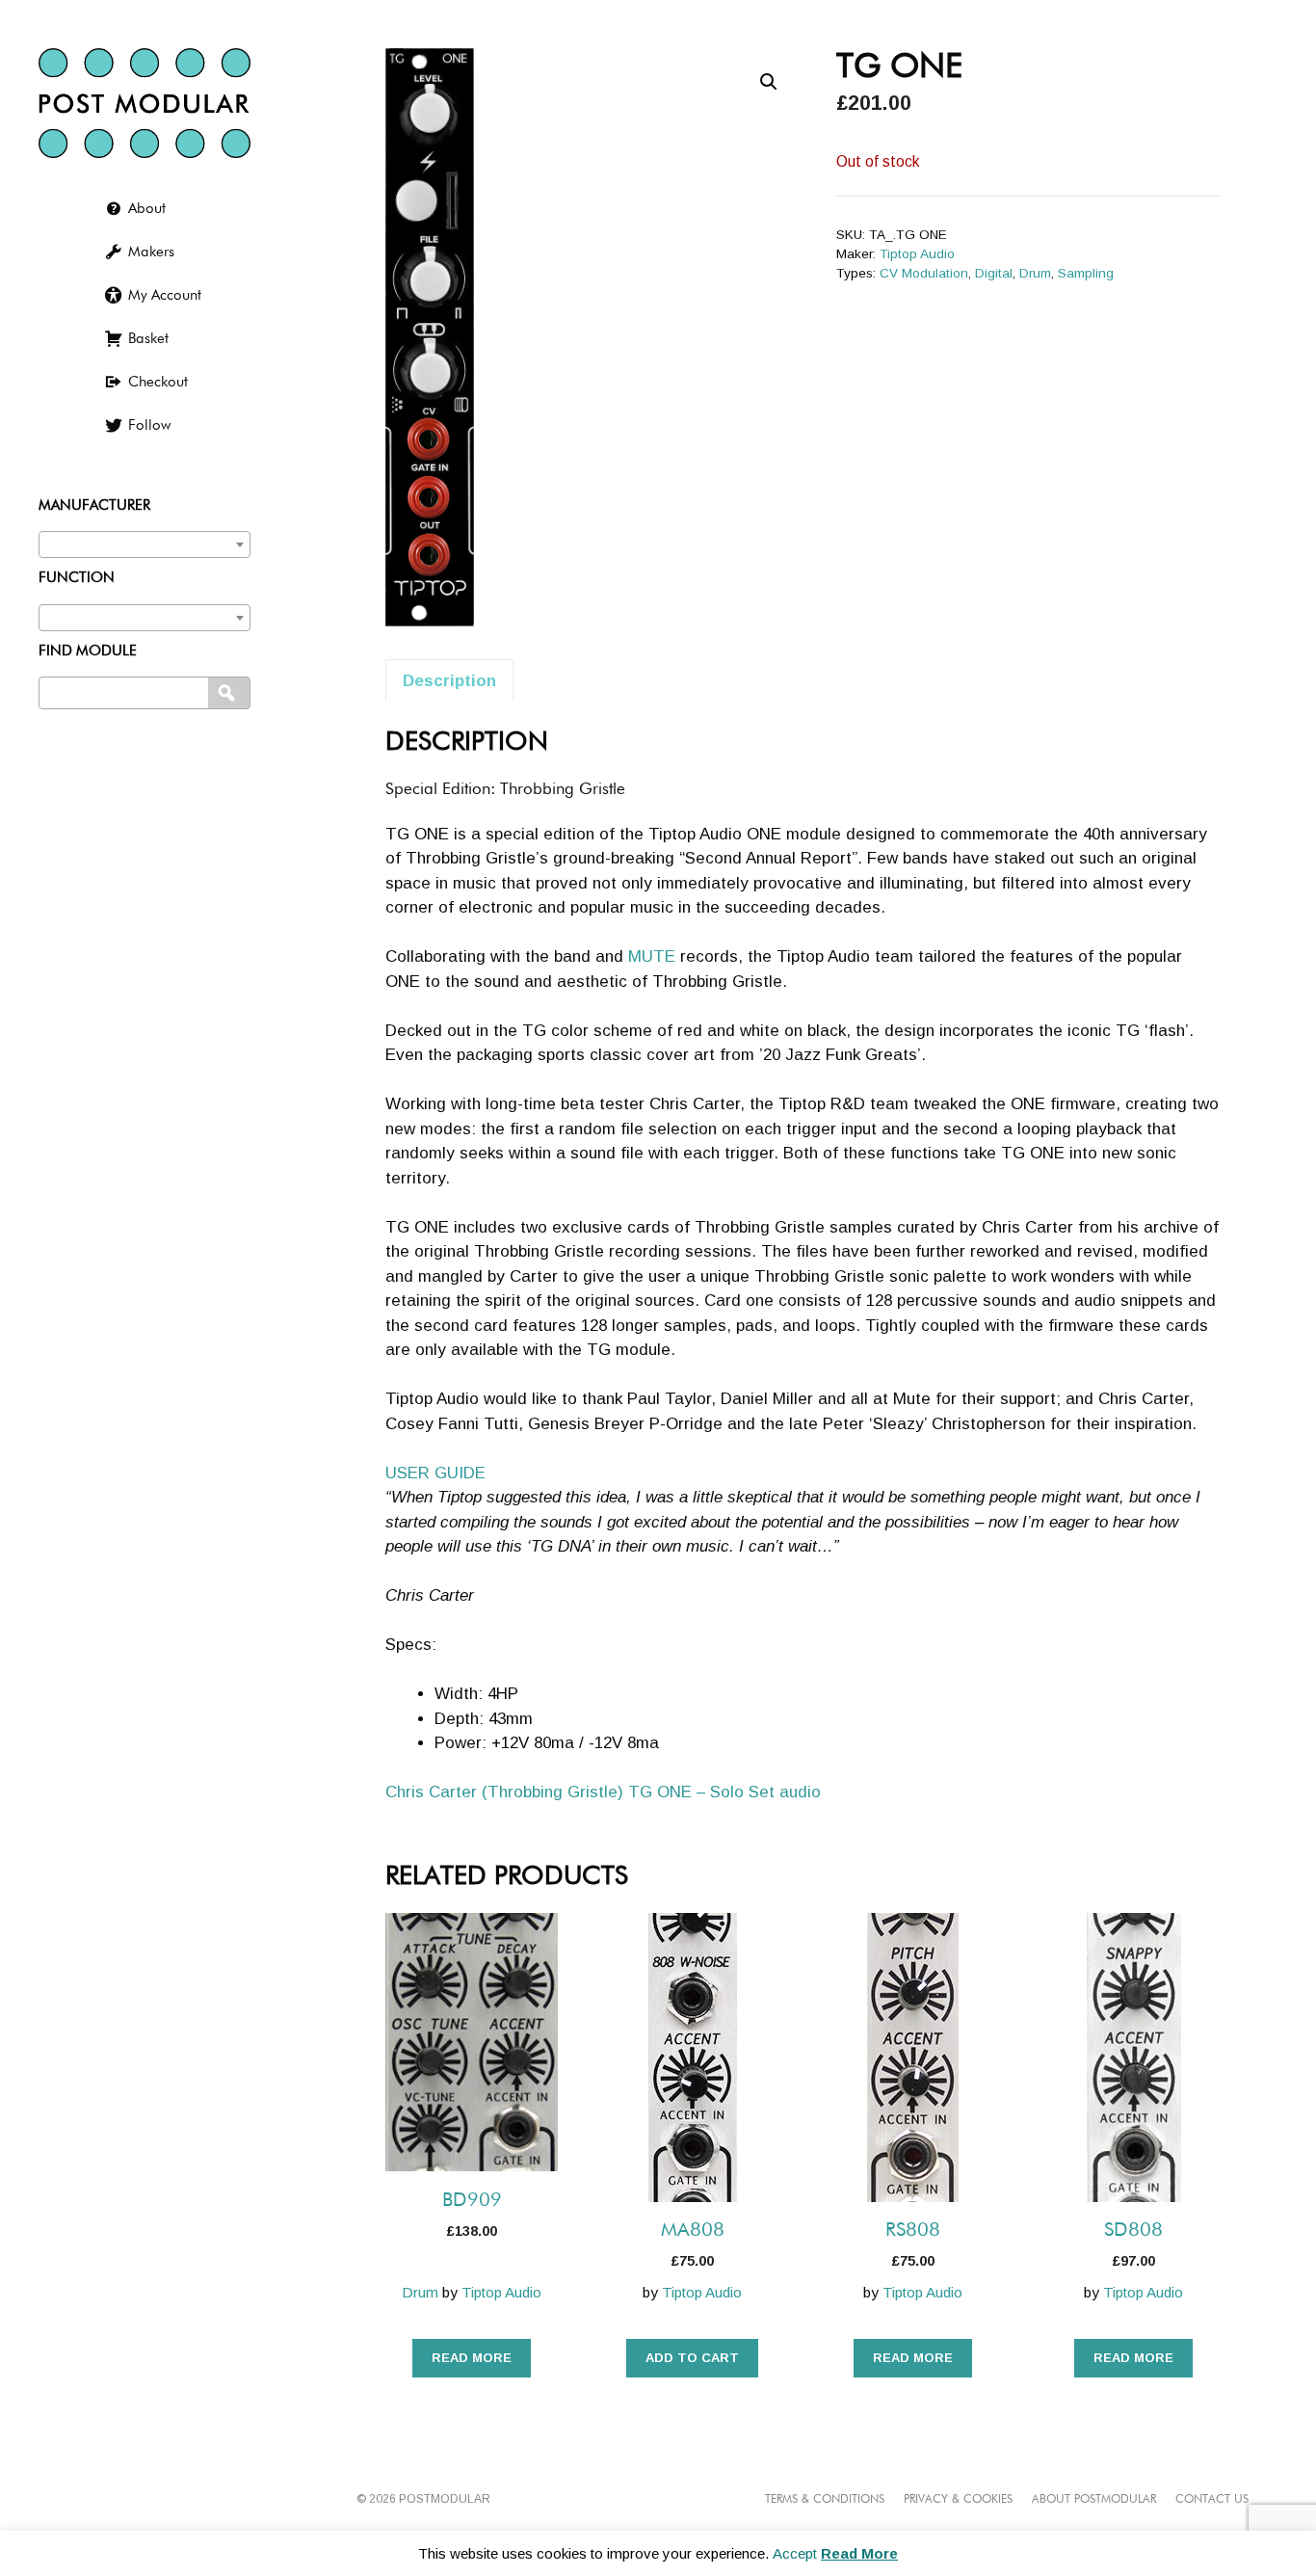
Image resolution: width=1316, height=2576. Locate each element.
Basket (148, 339)
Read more (472, 2358)
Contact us (1212, 2500)
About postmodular (1094, 2500)
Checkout (158, 382)
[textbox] (145, 540)
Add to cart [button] (692, 2358)
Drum (1035, 273)
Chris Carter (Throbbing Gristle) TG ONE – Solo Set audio (603, 1792)
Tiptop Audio (917, 254)
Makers (151, 252)
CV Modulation (924, 273)
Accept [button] (795, 2553)
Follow (149, 425)
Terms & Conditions (825, 2500)
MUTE (652, 956)
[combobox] (145, 544)
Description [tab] (449, 681)
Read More (859, 2553)
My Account (165, 295)
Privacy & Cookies (958, 2500)
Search (231, 693)
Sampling (1086, 273)
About (147, 209)
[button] (769, 82)
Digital (994, 273)
